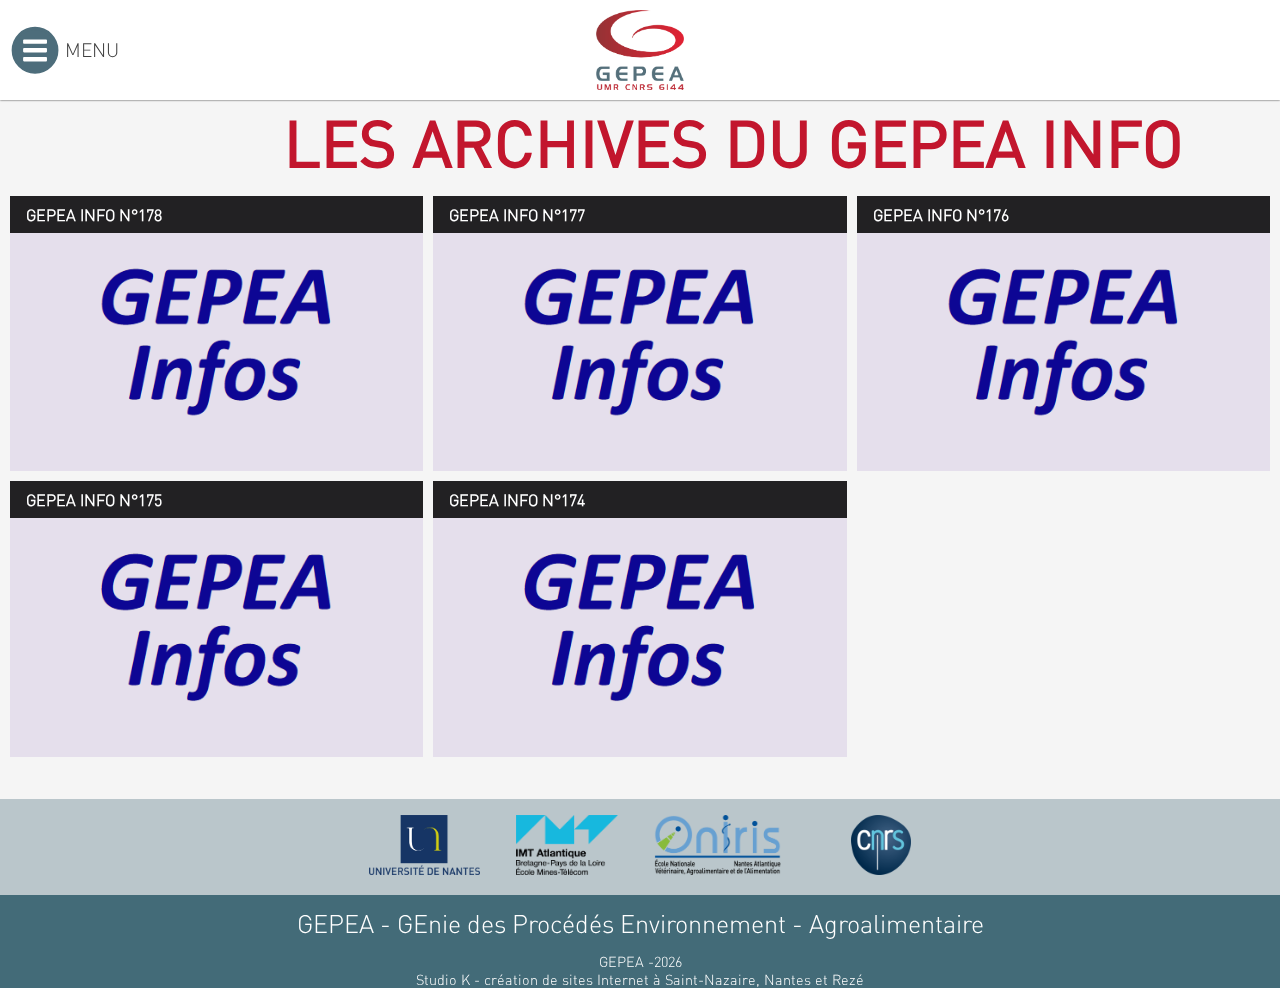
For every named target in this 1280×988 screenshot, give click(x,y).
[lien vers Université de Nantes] (425, 845)
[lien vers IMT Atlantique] (566, 845)
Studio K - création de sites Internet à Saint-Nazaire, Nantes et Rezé (640, 979)
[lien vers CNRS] (881, 845)
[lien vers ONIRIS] (718, 845)
